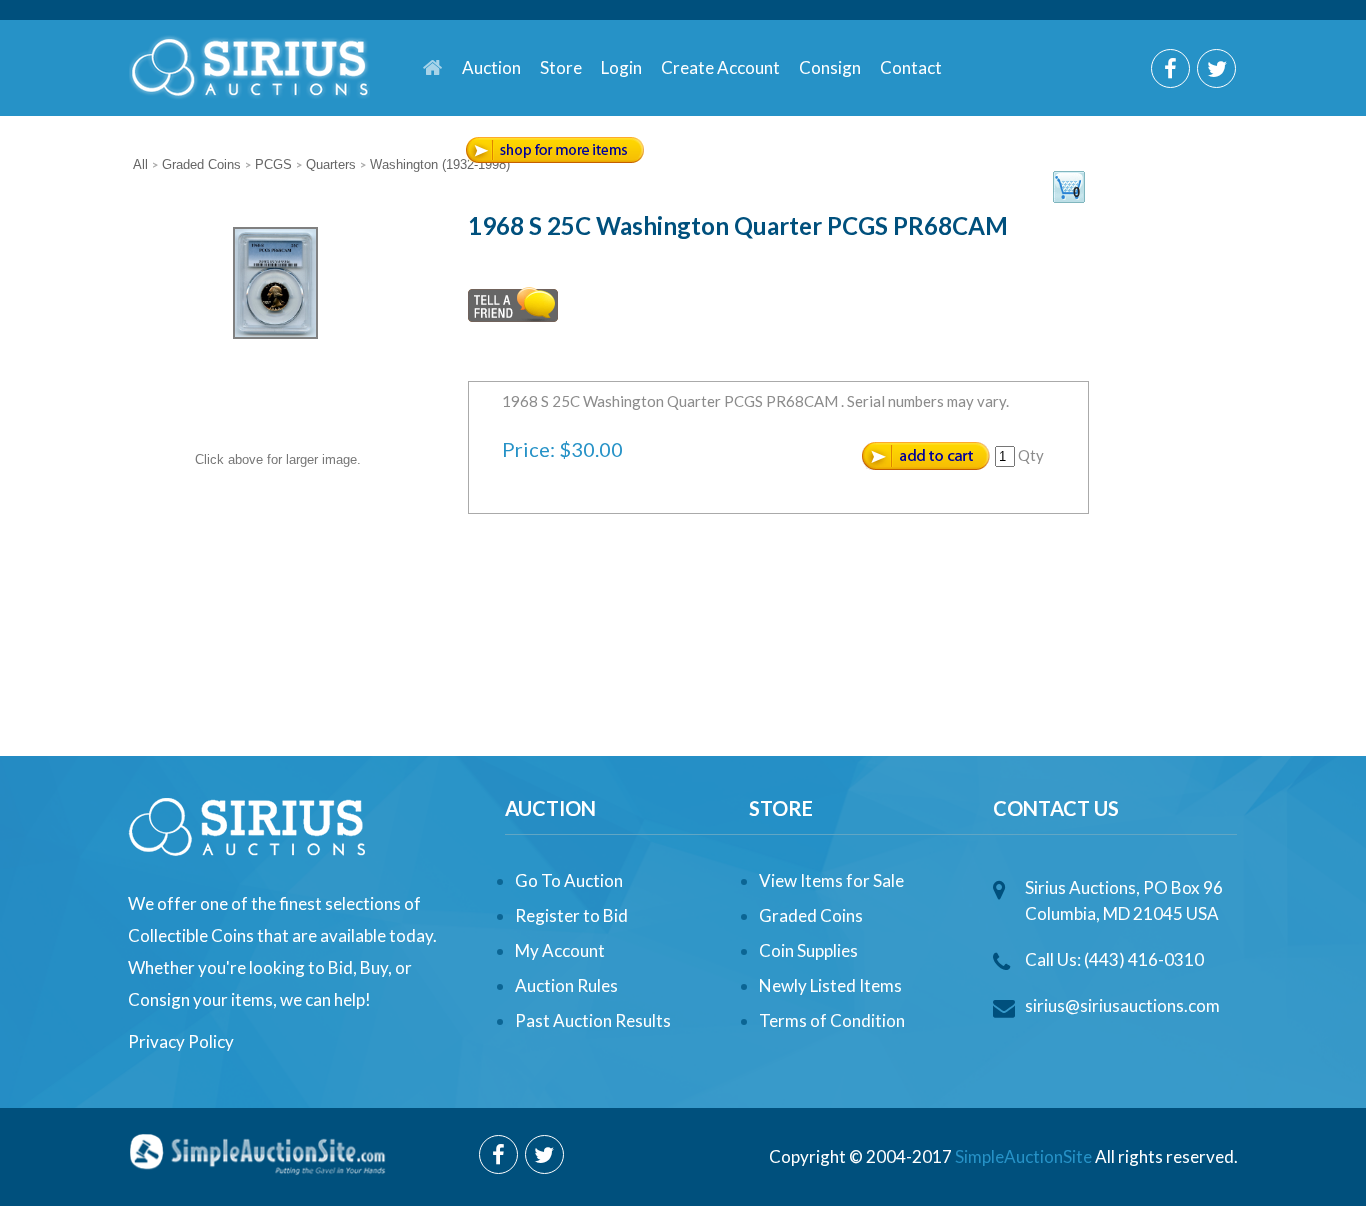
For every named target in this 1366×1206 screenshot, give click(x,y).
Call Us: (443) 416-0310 (1114, 959)
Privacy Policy (181, 1041)
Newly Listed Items (830, 985)
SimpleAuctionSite (1023, 1156)
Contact (911, 67)
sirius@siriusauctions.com (1122, 1005)
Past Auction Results (593, 1020)
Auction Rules (566, 985)
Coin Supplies (808, 950)
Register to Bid (571, 915)
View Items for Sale (831, 880)
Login (621, 67)
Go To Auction (569, 880)
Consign (830, 67)
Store (561, 67)
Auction (491, 67)
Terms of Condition (832, 1020)
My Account (560, 950)
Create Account (720, 67)
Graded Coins (811, 915)
